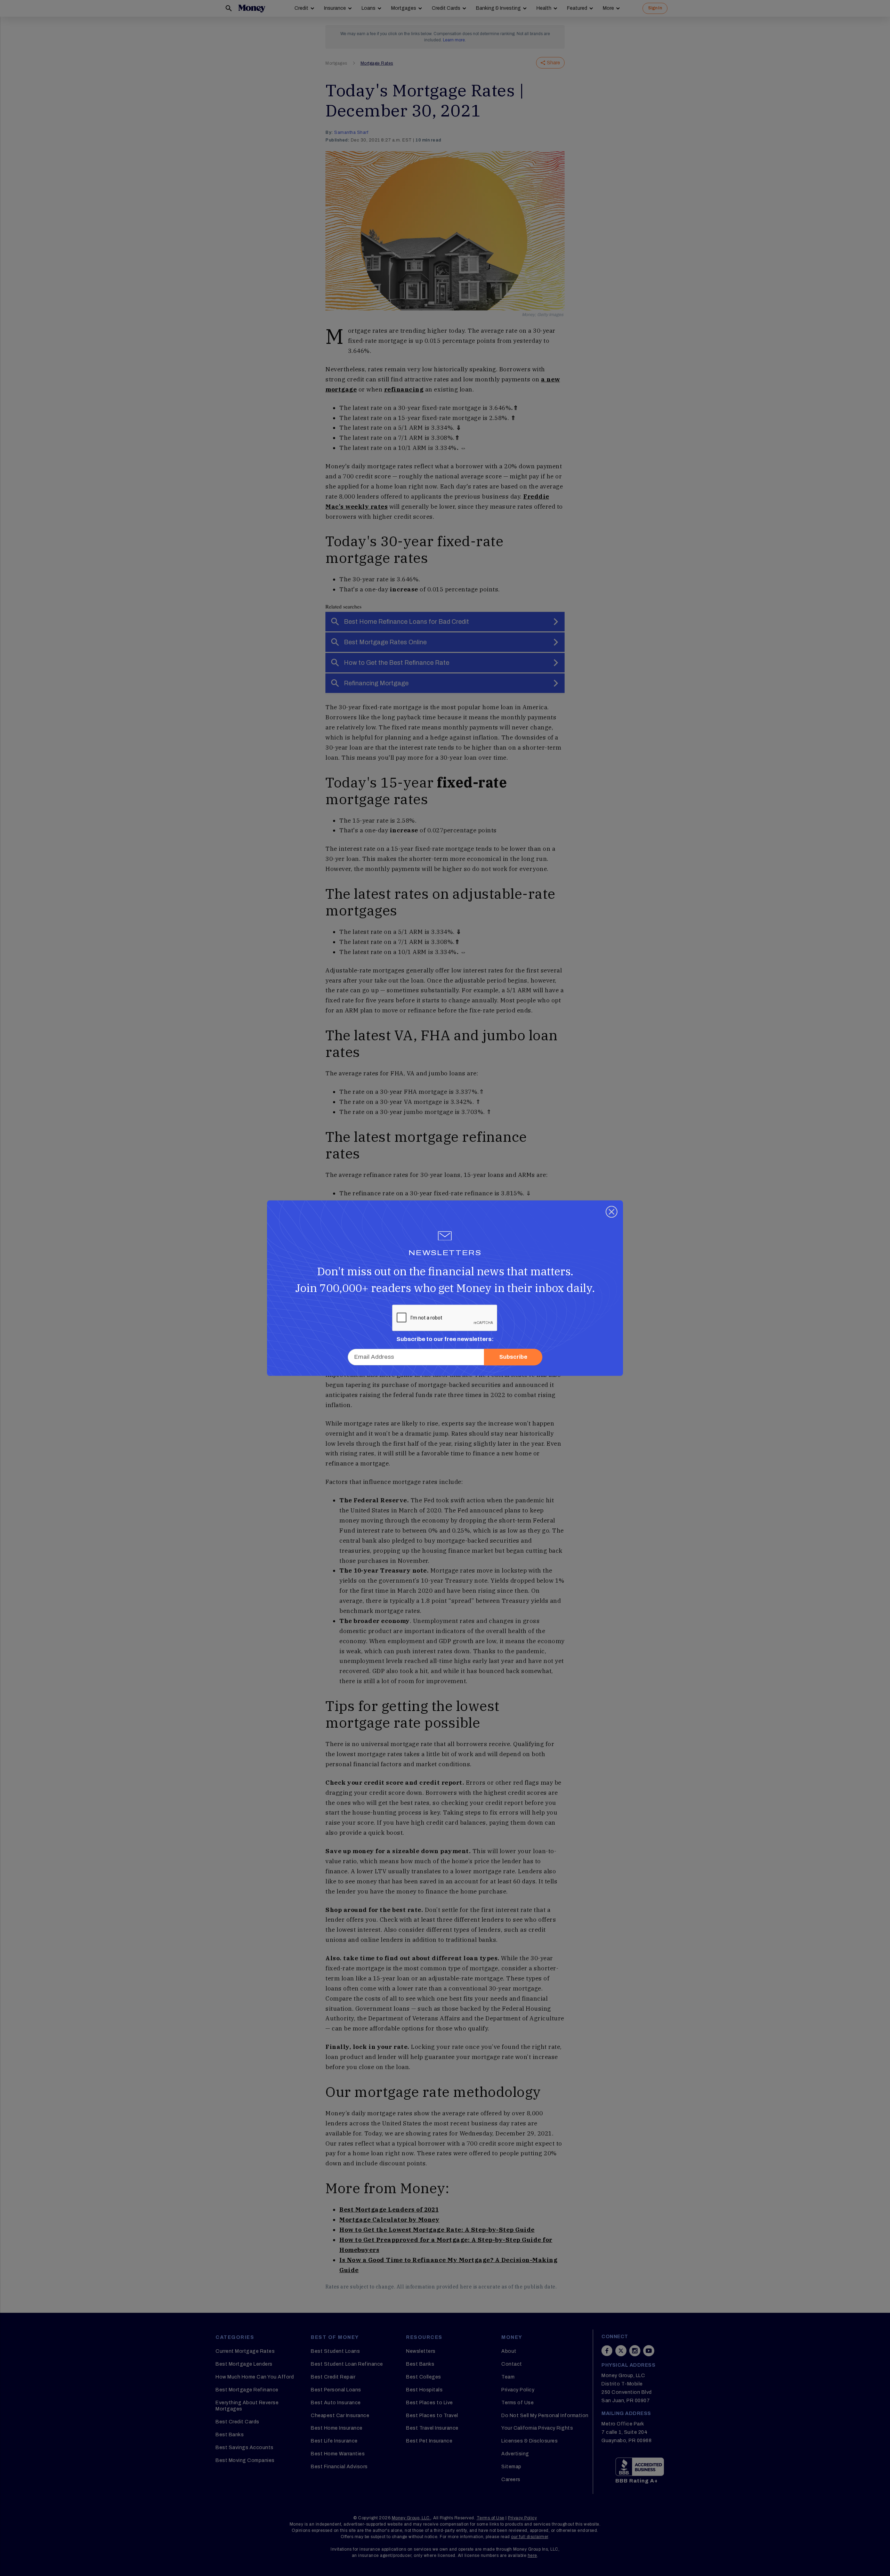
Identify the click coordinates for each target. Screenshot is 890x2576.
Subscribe (513, 1357)
